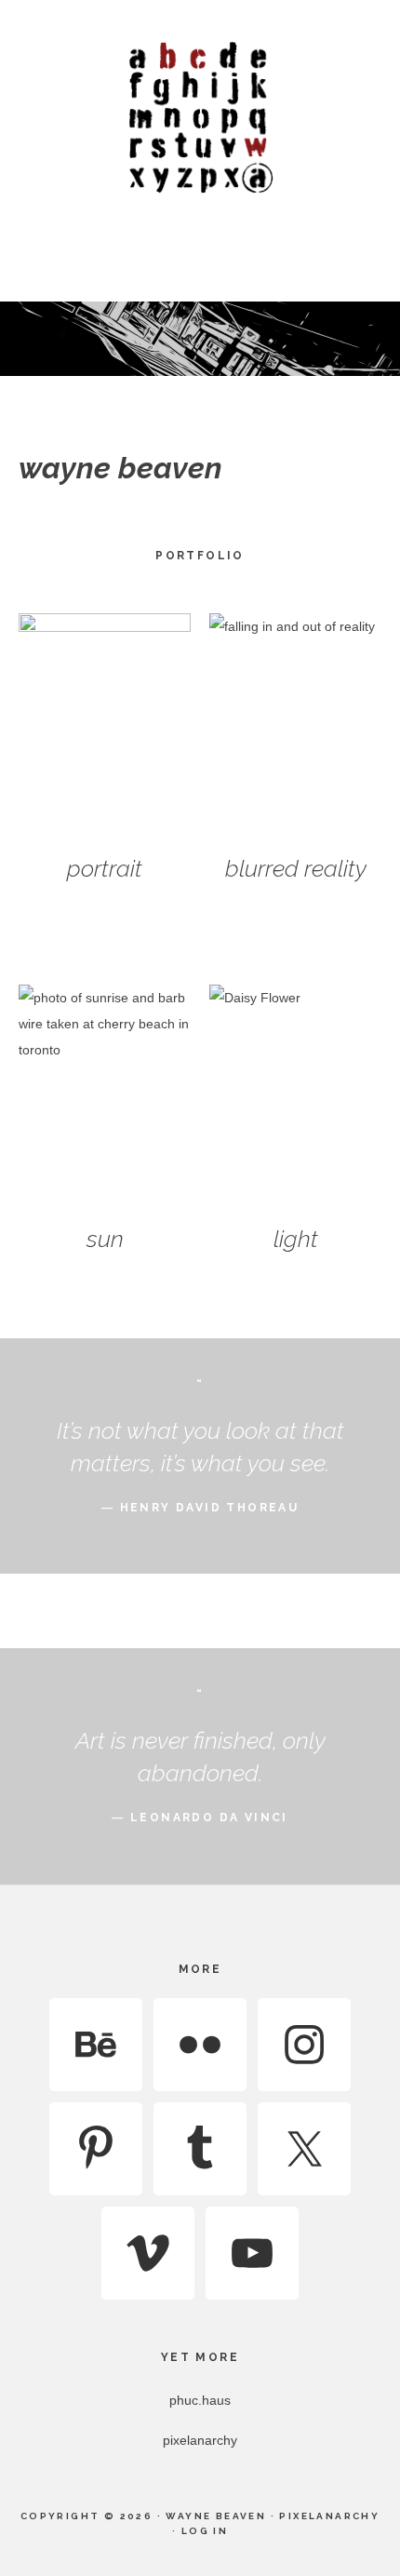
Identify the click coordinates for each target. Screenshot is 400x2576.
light (296, 1239)
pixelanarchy (200, 2440)
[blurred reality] (295, 728)
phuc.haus (200, 2400)
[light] (295, 1100)
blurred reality (296, 868)
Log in (205, 2531)
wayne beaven (200, 116)
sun (105, 1239)
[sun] (105, 1100)
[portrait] (105, 728)
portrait (105, 868)
